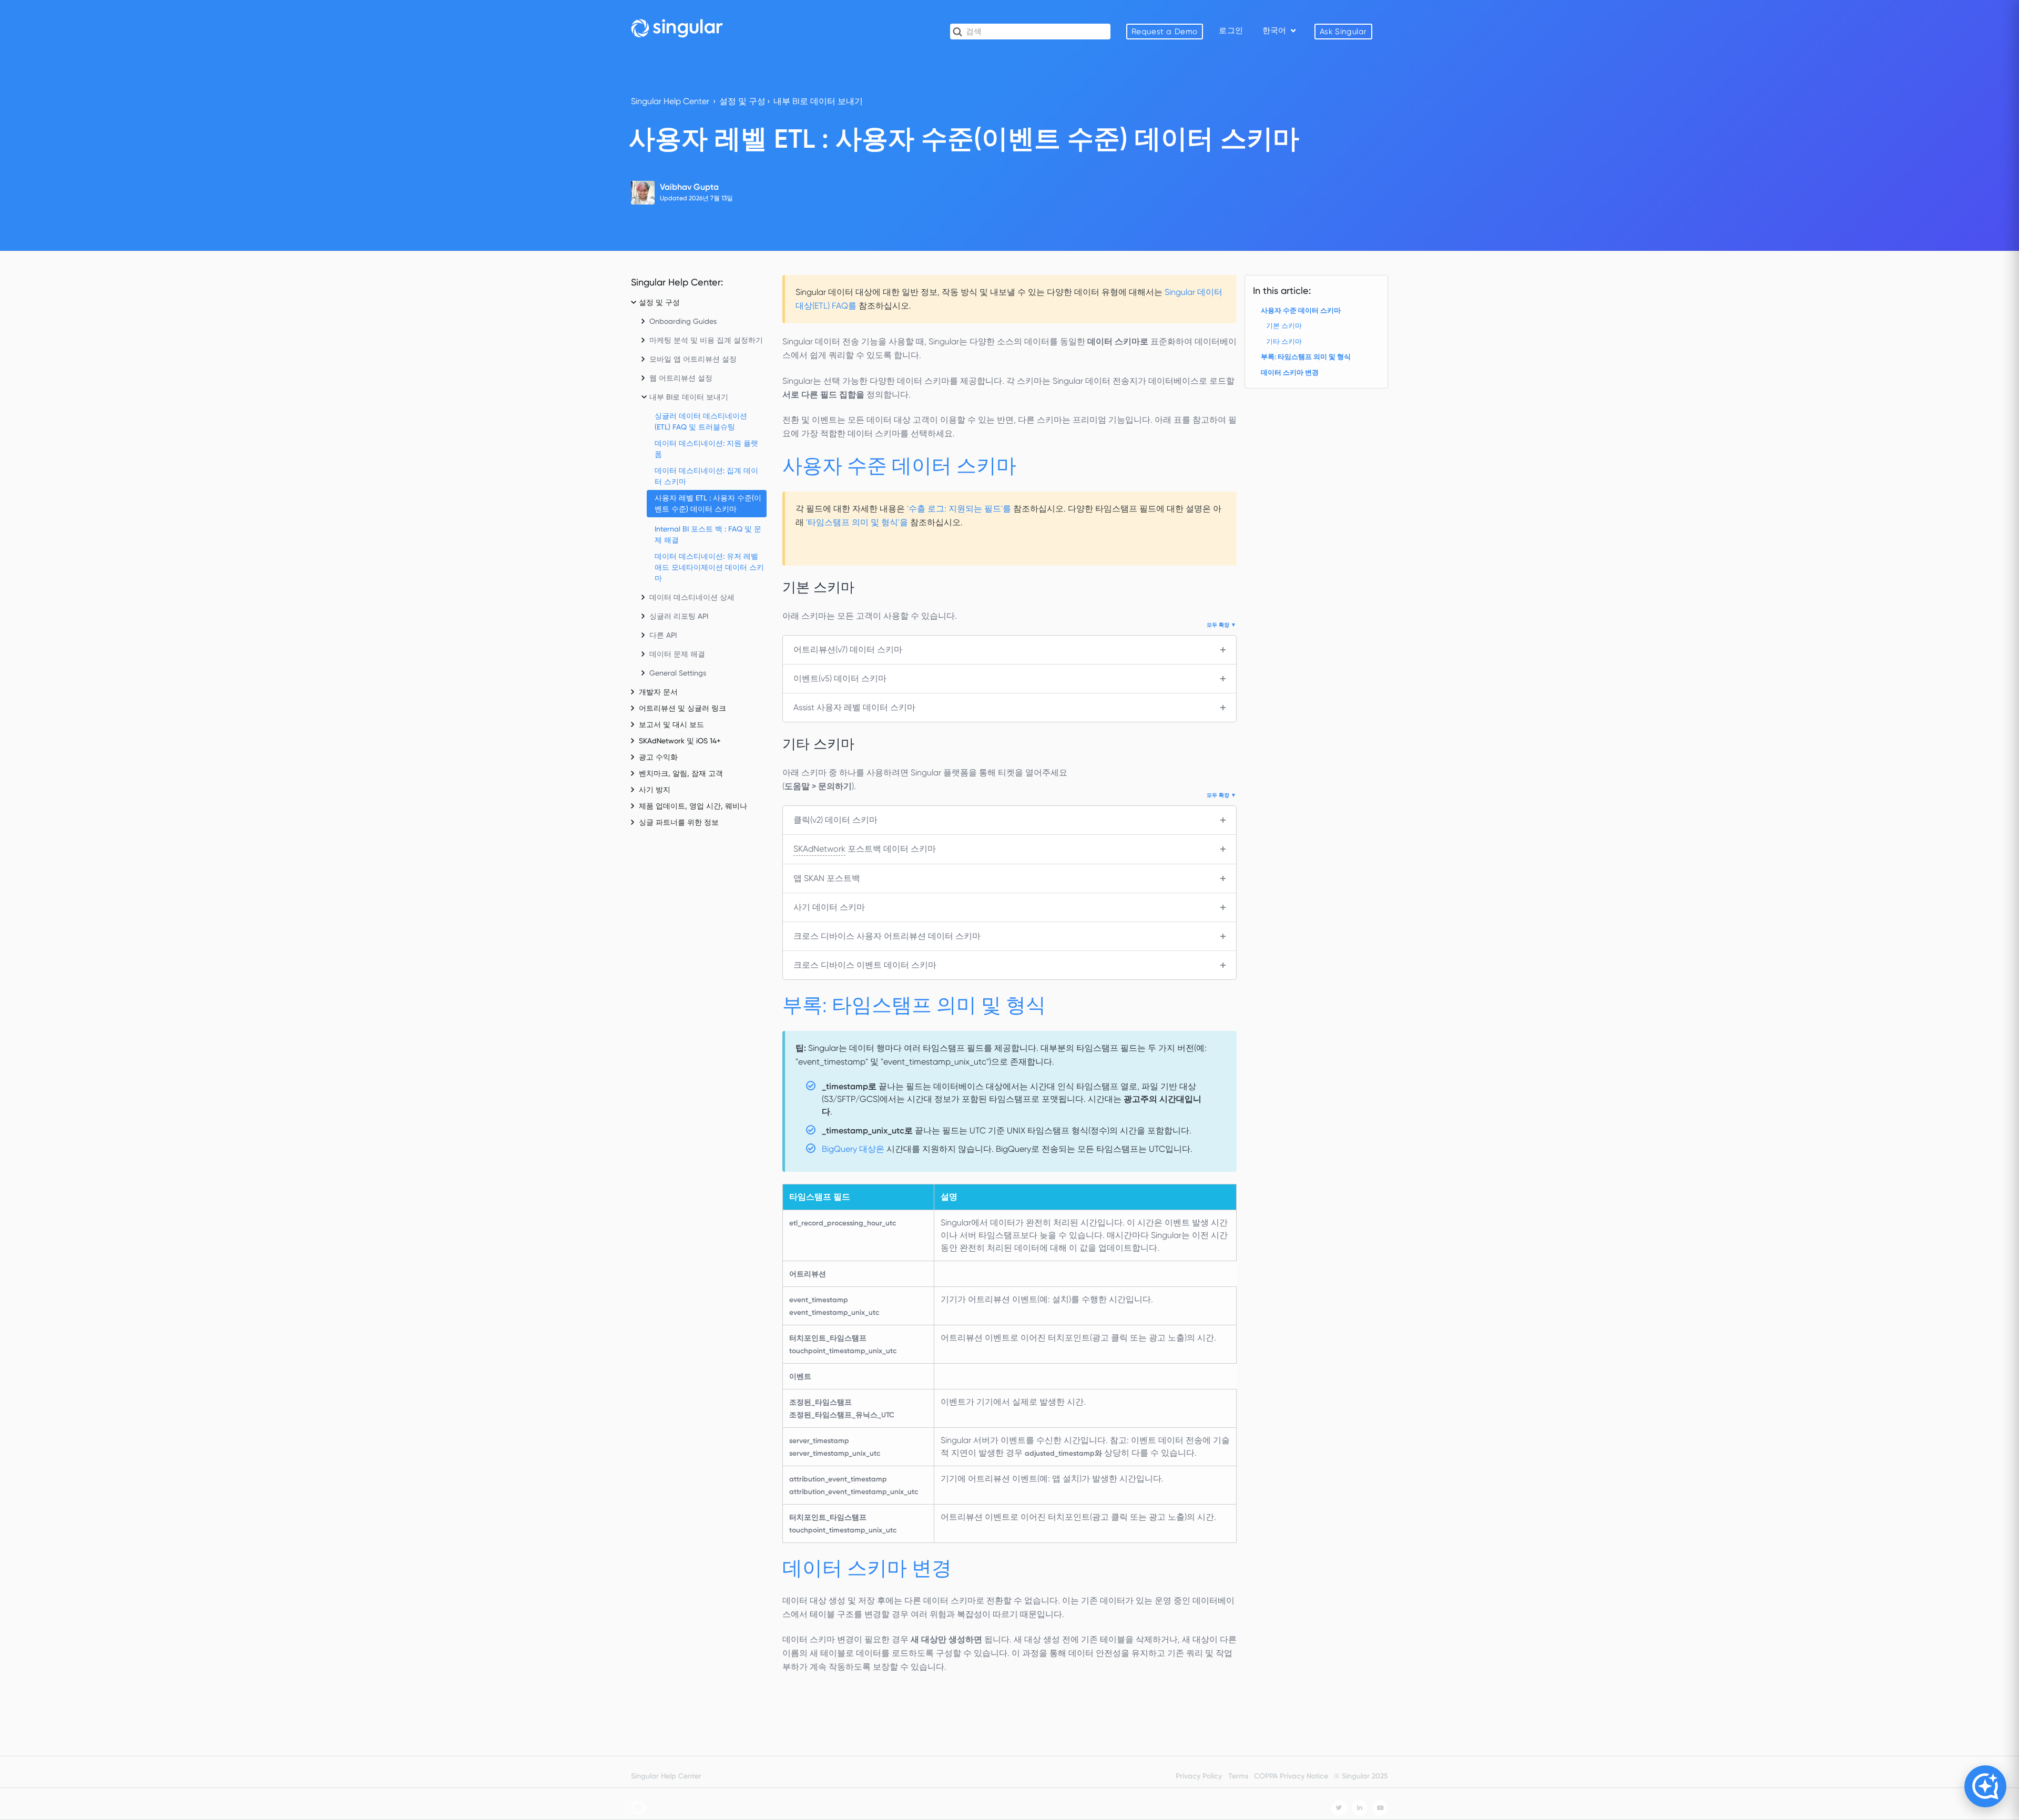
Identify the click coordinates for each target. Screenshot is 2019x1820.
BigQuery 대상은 (853, 1149)
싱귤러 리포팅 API (679, 616)
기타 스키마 (1284, 341)
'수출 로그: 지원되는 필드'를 (959, 509)
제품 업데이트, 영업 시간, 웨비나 (693, 806)
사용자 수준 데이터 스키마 (1301, 310)
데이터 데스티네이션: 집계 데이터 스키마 (706, 476)
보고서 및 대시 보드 (671, 724)
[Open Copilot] (1985, 1786)
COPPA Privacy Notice (1291, 1776)
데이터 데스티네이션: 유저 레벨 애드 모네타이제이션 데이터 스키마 (709, 567)
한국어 (1275, 30)
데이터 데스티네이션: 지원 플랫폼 (706, 449)
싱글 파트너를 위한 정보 (679, 822)
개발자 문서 (658, 692)
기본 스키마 (1284, 326)
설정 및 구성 (742, 101)
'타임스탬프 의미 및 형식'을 (857, 522)
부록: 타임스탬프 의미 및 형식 (1306, 357)
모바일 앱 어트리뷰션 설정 (693, 359)
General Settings (678, 673)
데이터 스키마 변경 (1290, 372)
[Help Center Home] (677, 28)
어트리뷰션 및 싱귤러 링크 (682, 708)
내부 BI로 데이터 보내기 (818, 101)
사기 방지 (655, 790)
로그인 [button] (1231, 30)
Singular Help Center (670, 101)
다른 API (663, 635)
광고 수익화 (658, 757)
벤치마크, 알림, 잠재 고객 (681, 773)
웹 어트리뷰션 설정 (681, 378)
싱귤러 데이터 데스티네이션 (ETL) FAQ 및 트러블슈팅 (701, 421)
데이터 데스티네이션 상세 (692, 597)
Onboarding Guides (683, 321)
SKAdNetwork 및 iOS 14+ (680, 741)
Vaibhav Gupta (689, 187)
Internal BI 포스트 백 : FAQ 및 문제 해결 (708, 534)
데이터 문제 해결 (677, 654)
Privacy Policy (1199, 1776)
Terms (1238, 1776)
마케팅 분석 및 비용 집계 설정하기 (706, 340)
